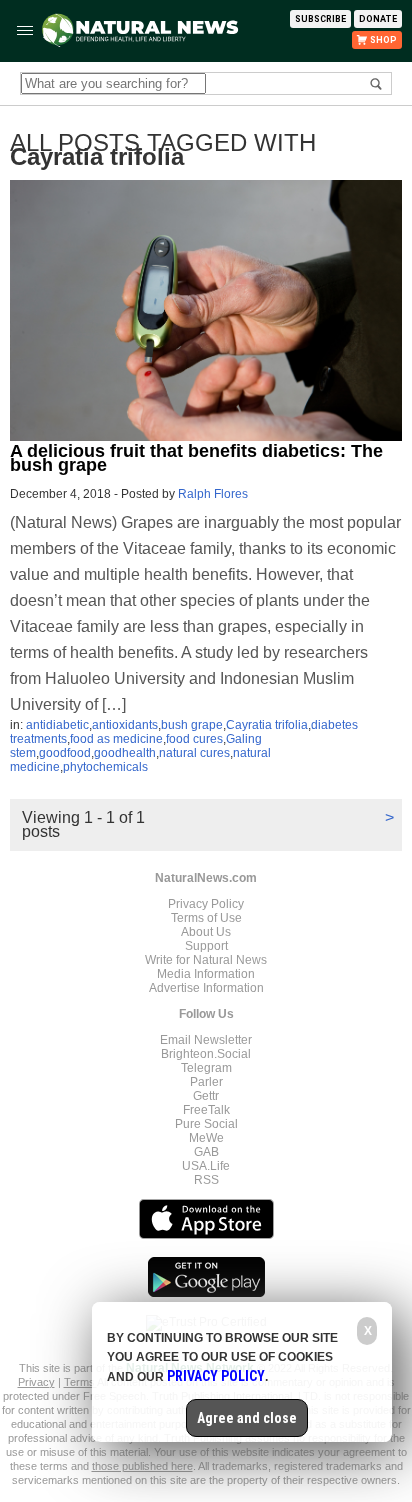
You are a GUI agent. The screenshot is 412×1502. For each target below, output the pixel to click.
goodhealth (125, 753)
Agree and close (247, 1418)
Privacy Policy (206, 904)
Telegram (206, 1068)
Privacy (36, 1382)
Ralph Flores (213, 494)
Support (206, 946)
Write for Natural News (206, 960)
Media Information (206, 974)
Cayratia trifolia (267, 725)
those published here (142, 1466)
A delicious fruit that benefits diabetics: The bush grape (196, 458)
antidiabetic (57, 725)
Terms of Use (206, 918)
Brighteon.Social (206, 1054)
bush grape (192, 725)
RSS (206, 1180)
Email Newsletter (206, 1040)
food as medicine (116, 739)
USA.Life (206, 1166)
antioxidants (125, 725)
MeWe (206, 1138)
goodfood (65, 753)
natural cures (194, 753)
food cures (194, 739)
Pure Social (206, 1124)
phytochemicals (105, 767)
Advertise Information (206, 988)
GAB (206, 1152)
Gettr (206, 1096)
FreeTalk (206, 1110)
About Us (206, 932)
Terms (80, 1382)
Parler (206, 1082)
